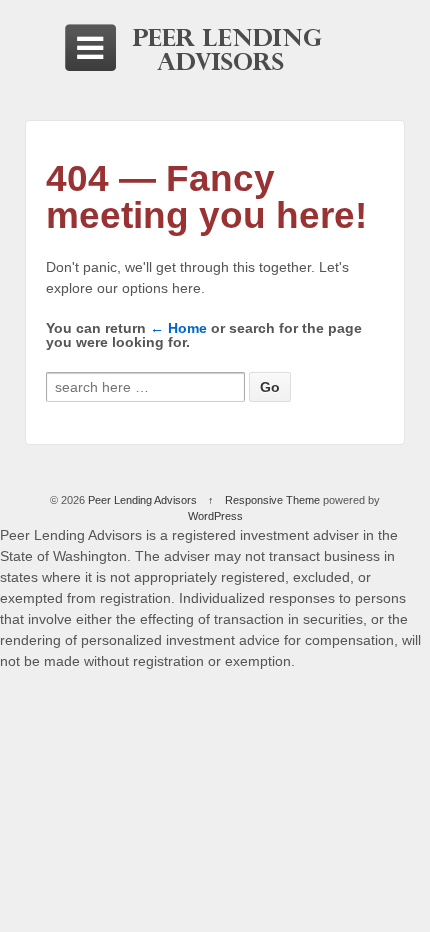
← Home (178, 328)
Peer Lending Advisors (142, 500)
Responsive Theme (272, 500)
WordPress (215, 516)
